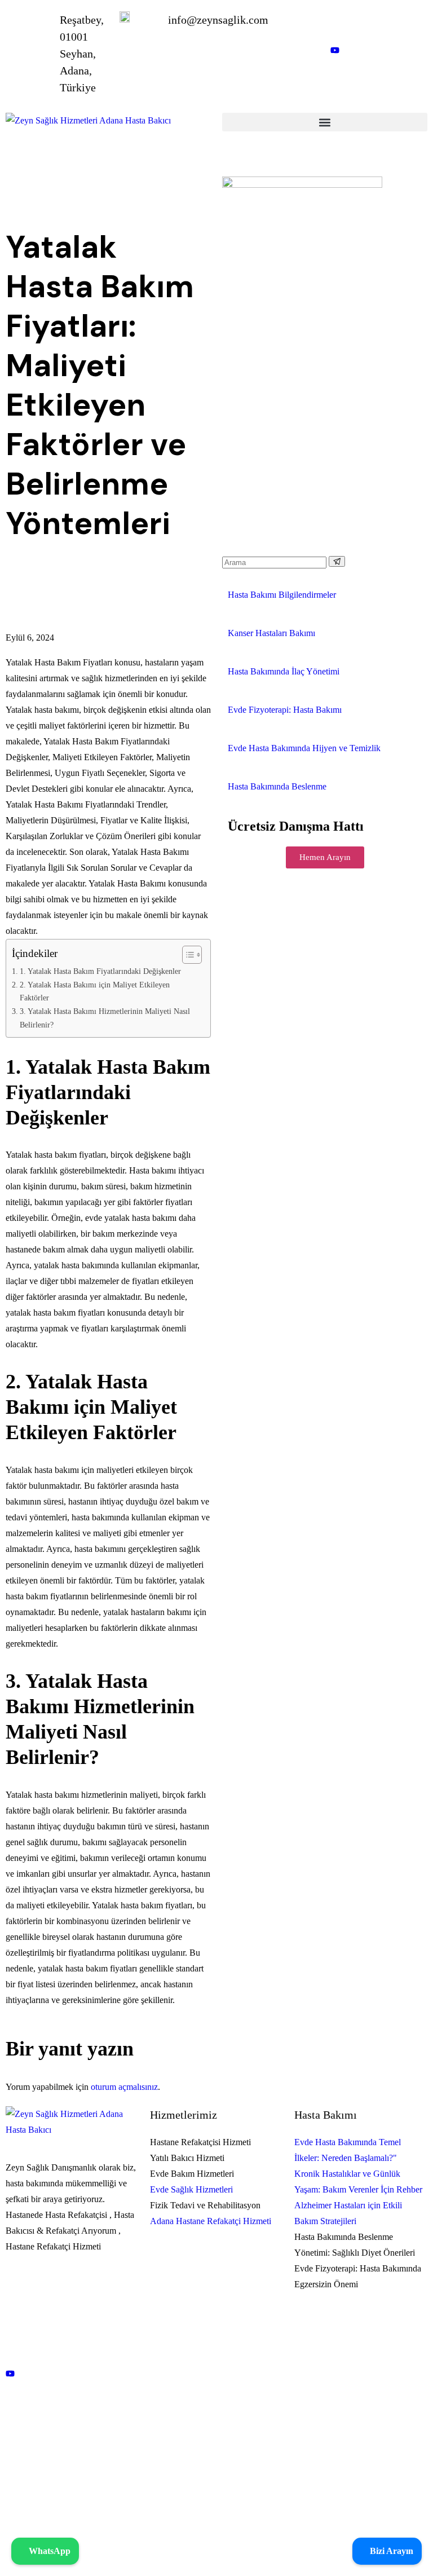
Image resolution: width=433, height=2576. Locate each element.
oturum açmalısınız (124, 2087)
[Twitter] (379, 77)
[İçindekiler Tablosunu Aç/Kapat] (186, 955)
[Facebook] (72, 2319)
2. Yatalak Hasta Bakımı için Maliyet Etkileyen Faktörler (95, 991)
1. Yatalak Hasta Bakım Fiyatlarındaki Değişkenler (100, 971)
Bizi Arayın (390, 2551)
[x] (72, 2346)
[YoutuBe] (379, 50)
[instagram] (379, 23)
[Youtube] (72, 2373)
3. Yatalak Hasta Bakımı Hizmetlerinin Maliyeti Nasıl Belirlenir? (105, 1018)
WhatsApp (48, 2551)
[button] (325, 122)
